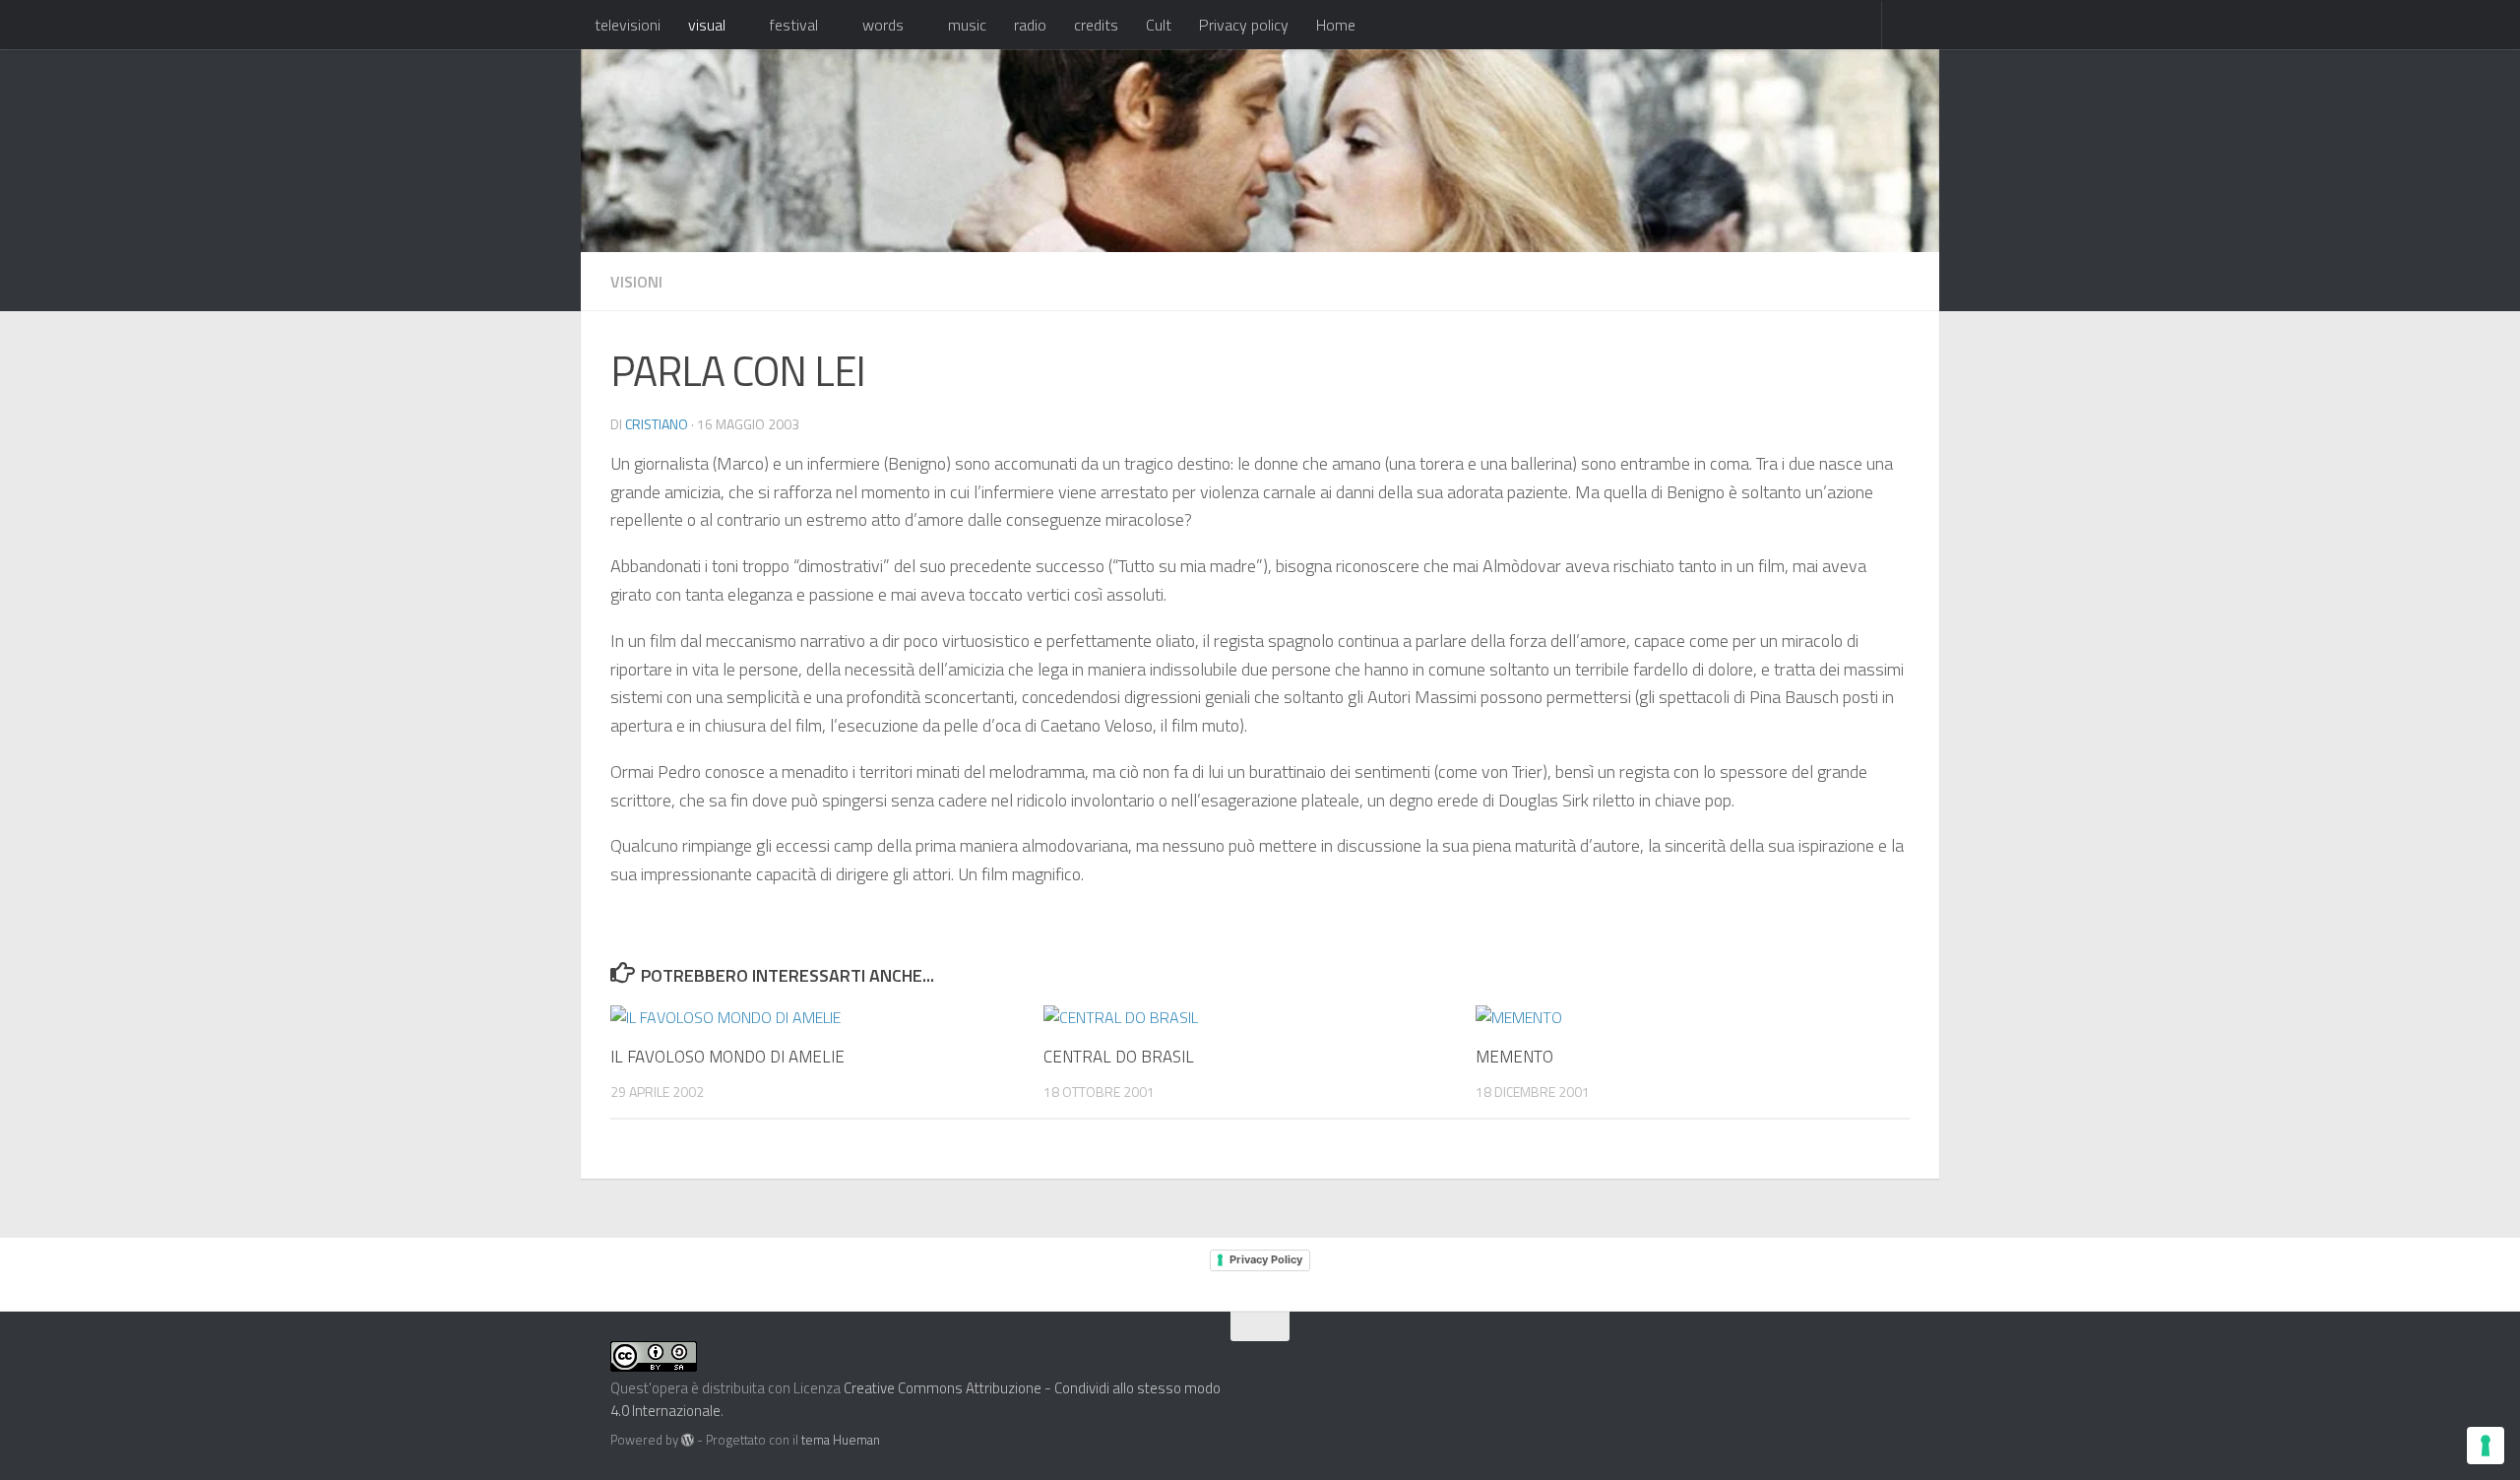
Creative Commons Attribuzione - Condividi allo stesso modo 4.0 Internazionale (915, 1399)
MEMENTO (1514, 1057)
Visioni (636, 282)
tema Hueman (841, 1440)
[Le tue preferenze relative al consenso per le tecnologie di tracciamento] (2486, 1446)
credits (1096, 25)
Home (1336, 25)
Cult (1159, 25)
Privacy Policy (1266, 1259)
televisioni (628, 25)
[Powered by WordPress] (688, 1440)
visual (707, 25)
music (967, 25)
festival (794, 25)
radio (1030, 25)
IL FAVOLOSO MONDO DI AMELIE (727, 1057)
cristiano (657, 424)
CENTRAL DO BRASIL (1119, 1057)
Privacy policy (1244, 25)
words (883, 25)
